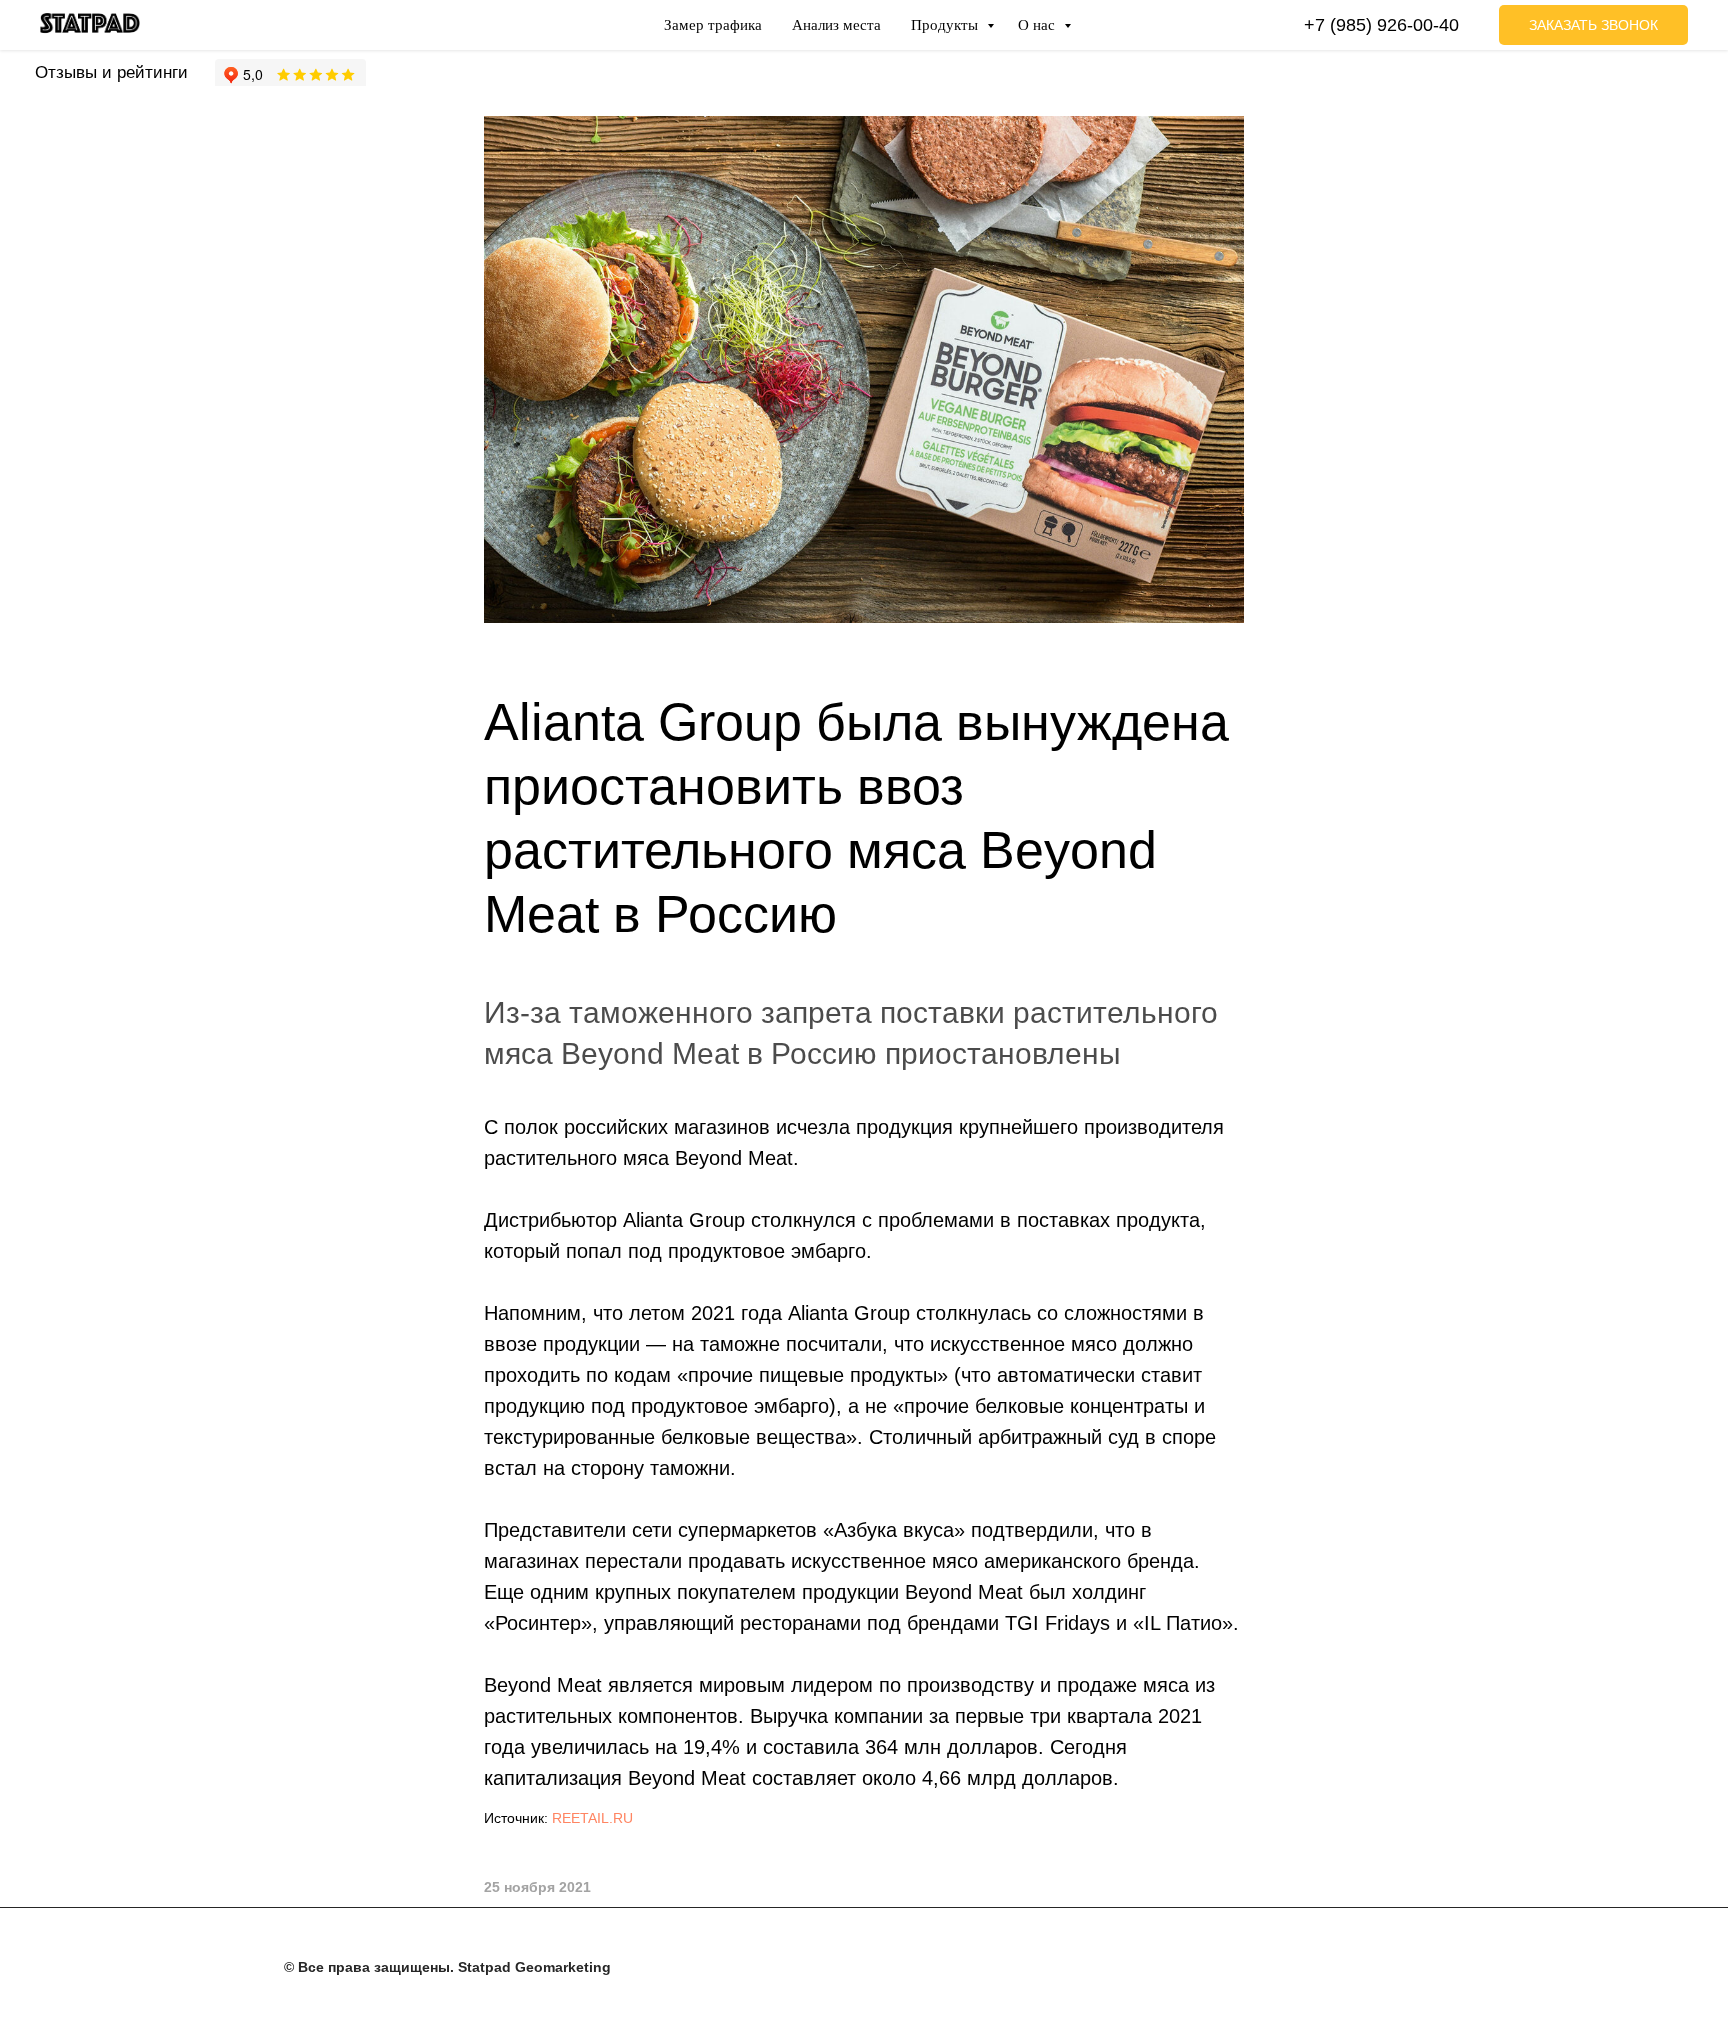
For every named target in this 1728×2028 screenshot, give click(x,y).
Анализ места (836, 25)
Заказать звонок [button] (1593, 25)
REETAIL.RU (592, 1818)
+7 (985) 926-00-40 (1381, 25)
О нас (1038, 25)
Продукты (946, 25)
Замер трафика (713, 25)
